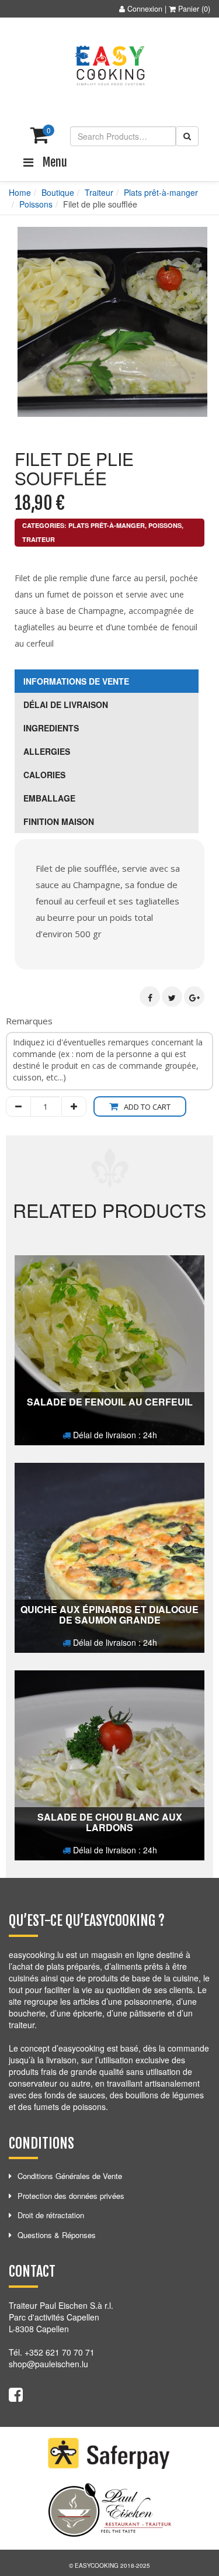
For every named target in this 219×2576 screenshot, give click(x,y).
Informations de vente (76, 681)
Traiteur (99, 192)
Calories (44, 775)
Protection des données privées (71, 2196)
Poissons (36, 204)
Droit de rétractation (51, 2215)
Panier (189, 9)
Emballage (49, 798)
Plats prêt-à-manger (161, 192)
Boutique (58, 192)
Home (20, 192)
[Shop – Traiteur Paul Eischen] (110, 66)
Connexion (145, 9)
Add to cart (147, 1107)
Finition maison (59, 821)
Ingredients (51, 728)
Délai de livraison (66, 705)
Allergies (47, 751)
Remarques (29, 1021)
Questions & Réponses (57, 2235)
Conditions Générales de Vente (70, 2176)
